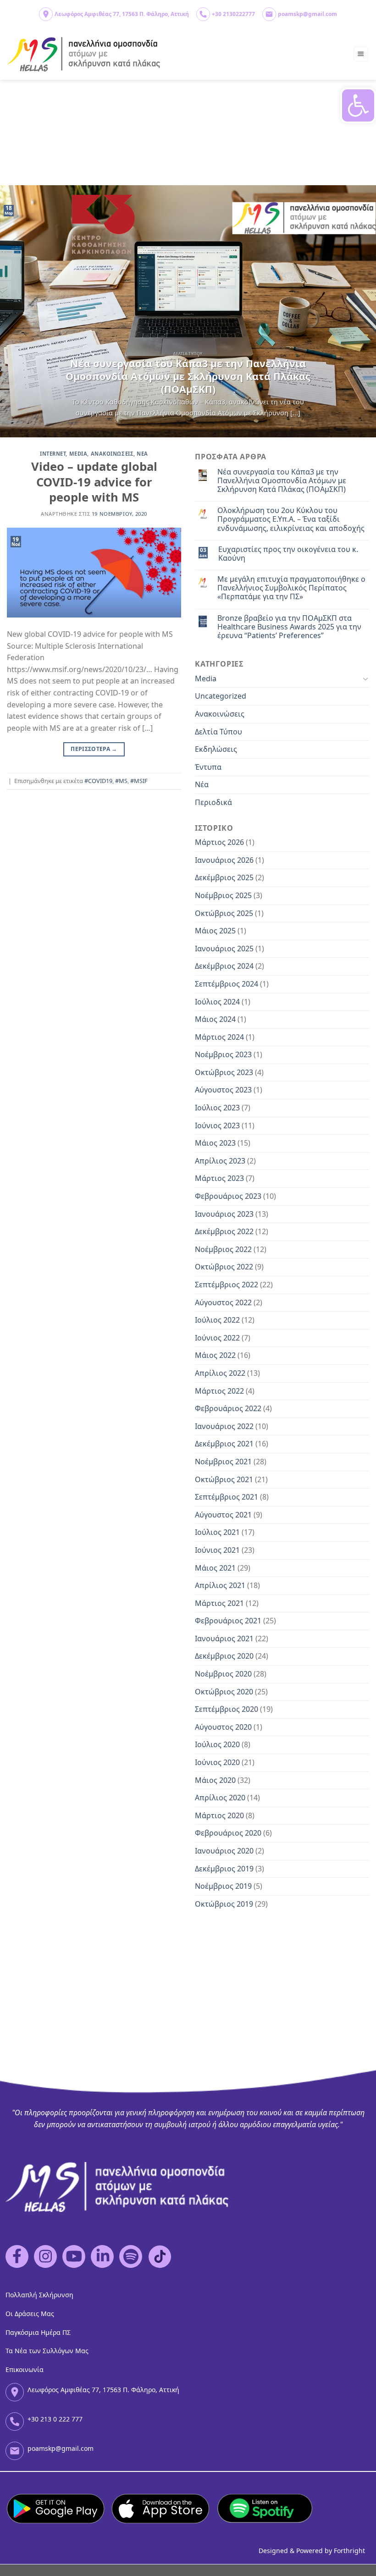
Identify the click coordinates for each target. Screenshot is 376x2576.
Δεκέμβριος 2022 (224, 1231)
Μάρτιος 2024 (219, 1037)
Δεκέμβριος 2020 (224, 1656)
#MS (121, 781)
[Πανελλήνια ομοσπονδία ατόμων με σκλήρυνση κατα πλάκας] (84, 54)
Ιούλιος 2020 (217, 1744)
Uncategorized (221, 696)
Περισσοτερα (94, 749)
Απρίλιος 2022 (220, 1373)
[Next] (357, 311)
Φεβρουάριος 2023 (228, 1196)
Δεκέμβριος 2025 (224, 877)
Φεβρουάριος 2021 (228, 1621)
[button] (358, 105)
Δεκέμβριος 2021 (224, 1444)
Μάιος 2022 (215, 1355)
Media (78, 454)
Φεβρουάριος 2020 (228, 1833)
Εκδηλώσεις (216, 749)
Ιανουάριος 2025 (224, 949)
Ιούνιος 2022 (217, 1338)
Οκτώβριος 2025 (224, 913)
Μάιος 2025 (215, 931)
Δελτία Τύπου (218, 732)
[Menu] (361, 54)
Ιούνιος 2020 (217, 1762)
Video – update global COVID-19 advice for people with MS (94, 482)
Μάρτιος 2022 (219, 1391)
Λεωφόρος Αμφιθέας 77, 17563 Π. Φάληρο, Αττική (122, 14)
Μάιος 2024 (215, 1019)
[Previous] (19, 311)
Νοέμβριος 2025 (223, 895)
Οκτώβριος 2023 (224, 1072)
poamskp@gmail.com (307, 14)
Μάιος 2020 (215, 1780)
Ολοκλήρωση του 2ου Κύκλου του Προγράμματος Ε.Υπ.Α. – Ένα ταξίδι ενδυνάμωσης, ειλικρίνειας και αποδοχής (291, 519)
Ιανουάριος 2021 (224, 1638)
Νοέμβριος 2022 (223, 1249)
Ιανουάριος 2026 (224, 860)
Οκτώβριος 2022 (224, 1267)
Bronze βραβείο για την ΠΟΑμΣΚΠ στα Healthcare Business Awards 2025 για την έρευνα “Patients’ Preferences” (289, 627)
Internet (53, 454)
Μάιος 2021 (215, 1568)
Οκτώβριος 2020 (224, 1692)
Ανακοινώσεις (220, 714)
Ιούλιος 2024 (217, 1002)
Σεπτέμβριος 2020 (227, 1709)
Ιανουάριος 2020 (224, 1851)
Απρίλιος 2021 (220, 1585)
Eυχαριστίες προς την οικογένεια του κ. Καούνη (288, 554)
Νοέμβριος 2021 (223, 1462)
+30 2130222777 (233, 14)
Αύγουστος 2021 (223, 1515)
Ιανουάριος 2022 (224, 1426)
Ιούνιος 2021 (217, 1550)
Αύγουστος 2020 (223, 1727)
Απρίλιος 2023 (220, 1161)
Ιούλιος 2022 (217, 1320)
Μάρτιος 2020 (219, 1815)
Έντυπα (208, 767)
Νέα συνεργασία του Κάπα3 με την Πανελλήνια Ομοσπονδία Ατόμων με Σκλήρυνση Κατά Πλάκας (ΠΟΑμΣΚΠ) (282, 481)
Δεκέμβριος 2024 (224, 966)
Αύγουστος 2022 (223, 1302)
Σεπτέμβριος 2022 (227, 1285)
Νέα (202, 784)
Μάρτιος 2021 (219, 1603)
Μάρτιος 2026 (219, 842)
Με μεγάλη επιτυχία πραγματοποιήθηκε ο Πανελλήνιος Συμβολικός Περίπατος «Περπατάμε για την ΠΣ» (291, 588)
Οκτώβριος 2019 (224, 1904)
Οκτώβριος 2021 (224, 1479)
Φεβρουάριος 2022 (228, 1408)
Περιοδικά (213, 802)
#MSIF (139, 781)
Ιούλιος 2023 (217, 1108)
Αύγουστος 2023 (223, 1090)
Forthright (349, 2551)
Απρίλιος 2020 (220, 1798)
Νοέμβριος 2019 (223, 1886)
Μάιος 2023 (215, 1143)
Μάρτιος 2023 (219, 1178)
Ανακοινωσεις (112, 454)
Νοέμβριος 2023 (223, 1054)
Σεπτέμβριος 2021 (227, 1497)
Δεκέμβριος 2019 (224, 1869)
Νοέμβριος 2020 (223, 1674)
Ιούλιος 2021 (217, 1532)
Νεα (142, 454)
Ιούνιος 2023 (217, 1125)
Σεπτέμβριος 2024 (227, 984)
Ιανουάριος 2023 (224, 1214)
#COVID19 (98, 781)
